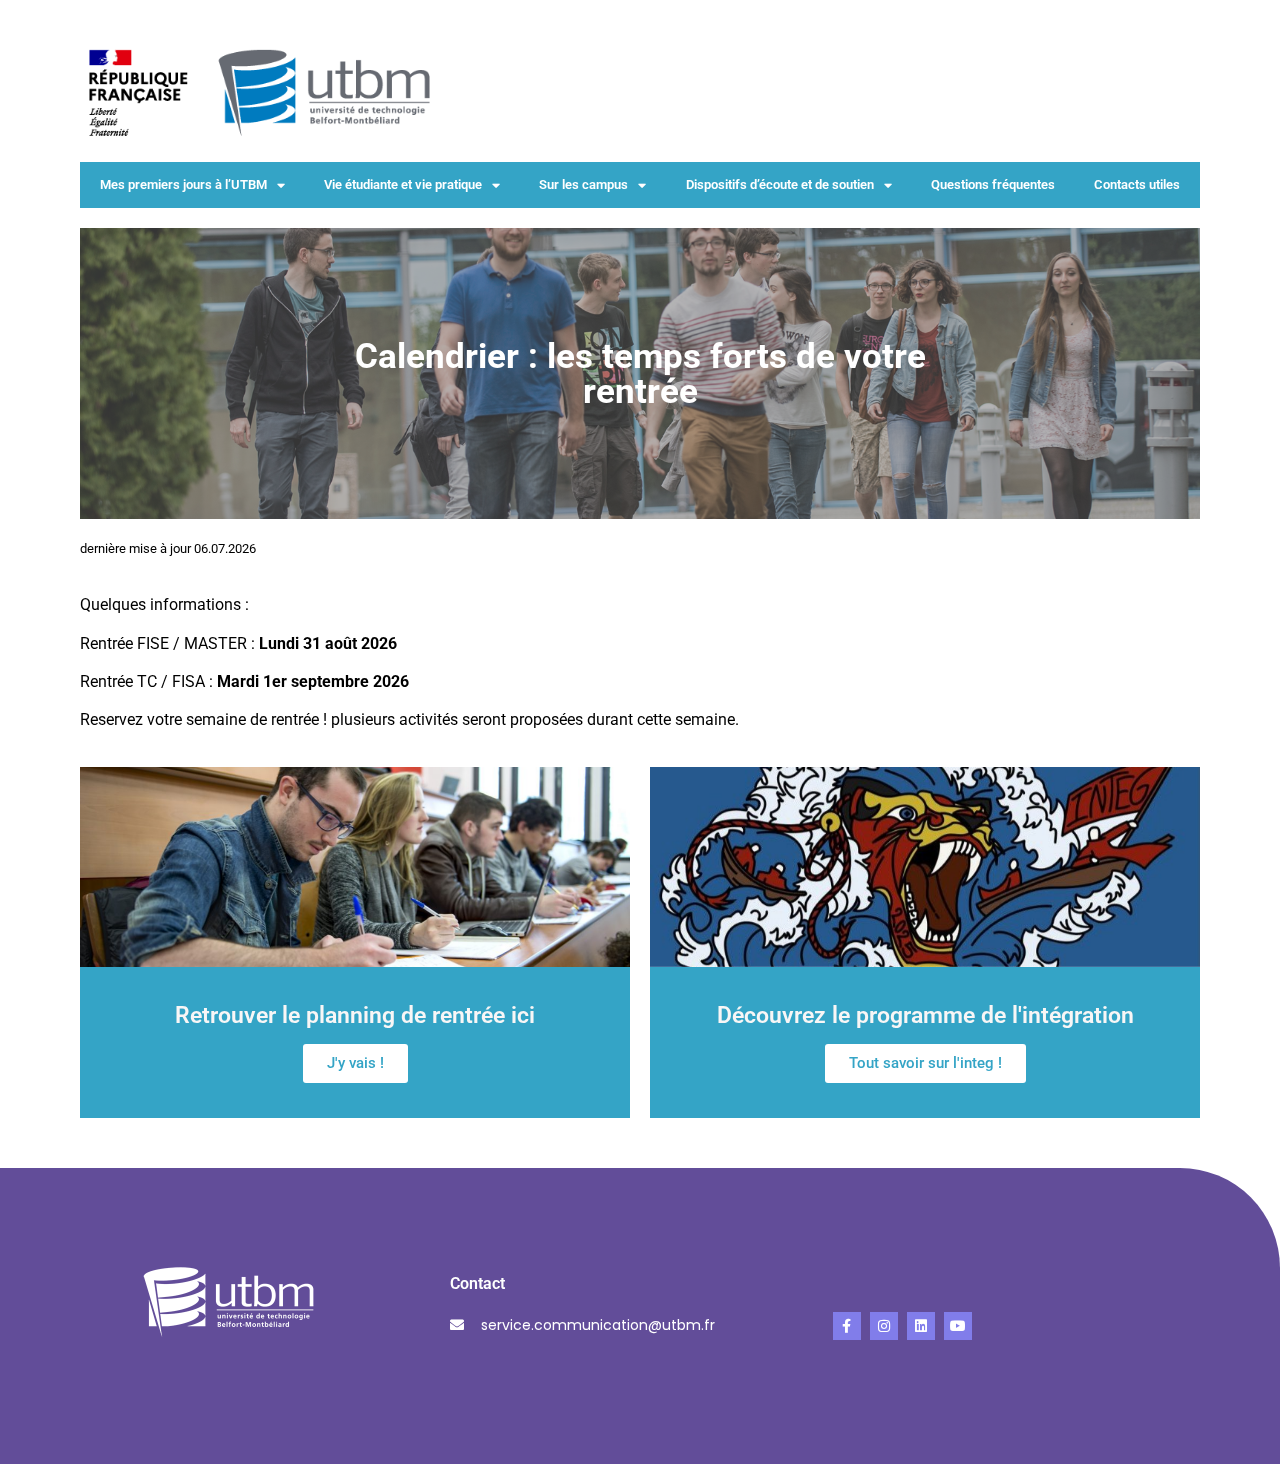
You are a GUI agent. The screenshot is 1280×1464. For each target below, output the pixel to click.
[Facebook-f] (847, 1326)
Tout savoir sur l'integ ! (925, 1063)
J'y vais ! (355, 1063)
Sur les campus (583, 184)
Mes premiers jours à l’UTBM (183, 184)
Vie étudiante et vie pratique (403, 184)
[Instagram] (884, 1326)
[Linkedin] (921, 1326)
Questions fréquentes (993, 184)
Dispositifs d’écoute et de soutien (780, 184)
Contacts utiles (1137, 184)
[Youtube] (958, 1326)
